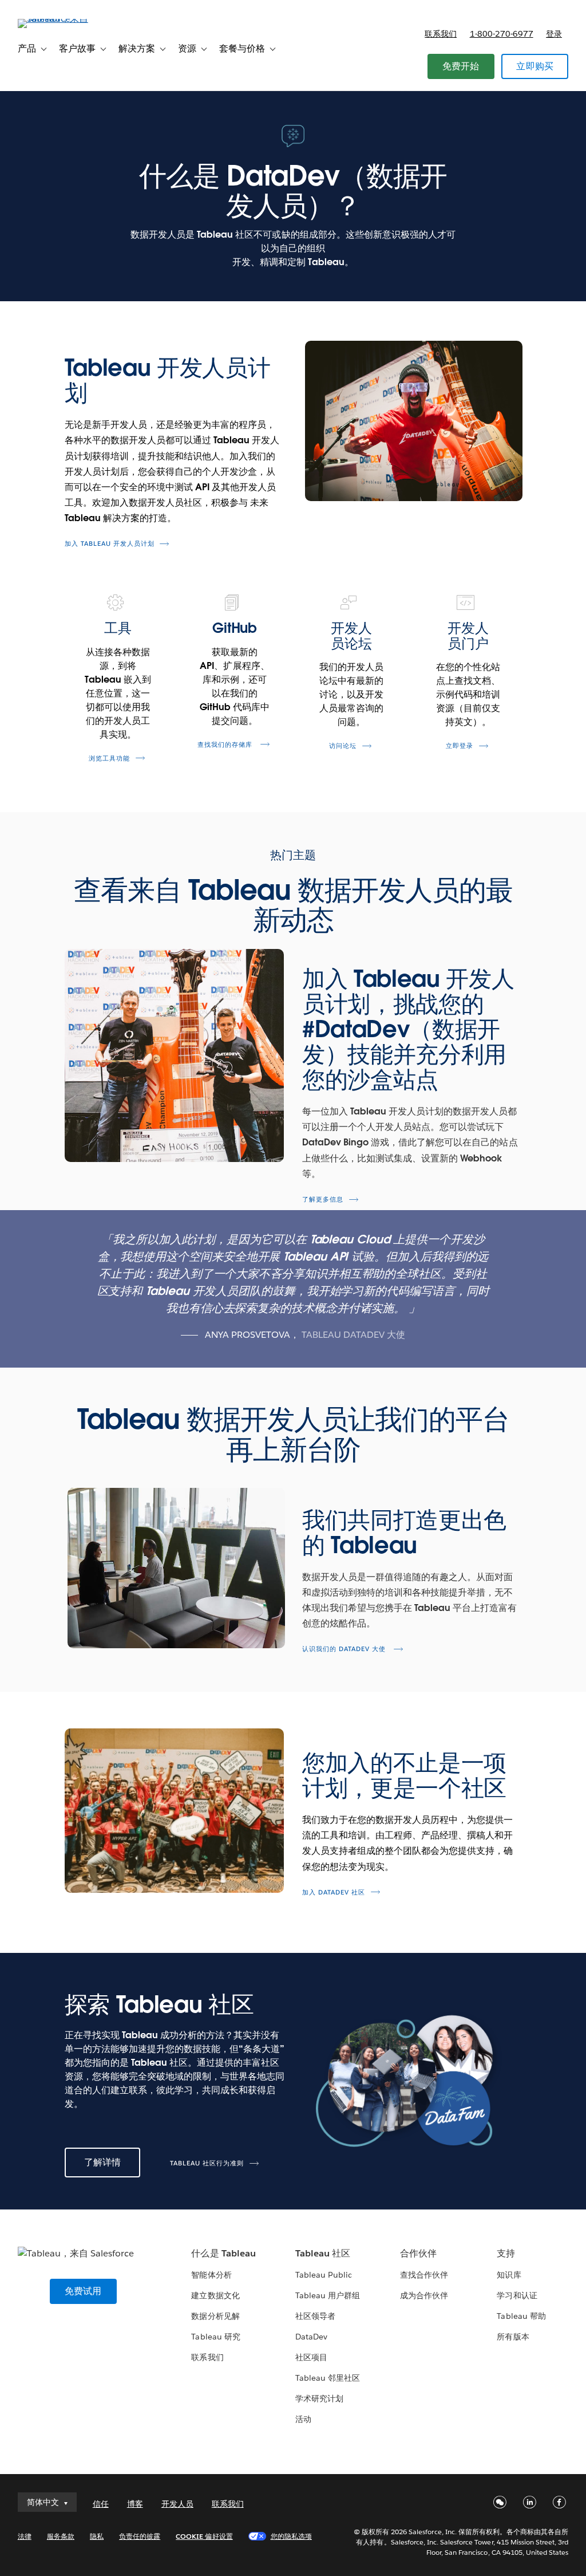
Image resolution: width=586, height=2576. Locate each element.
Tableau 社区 (323, 2253)
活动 (303, 2419)
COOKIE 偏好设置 (204, 2536)
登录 (554, 34)
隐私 (97, 2536)
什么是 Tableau (223, 2253)
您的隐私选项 (291, 2536)
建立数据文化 (215, 2295)
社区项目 (311, 2357)
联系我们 (441, 34)
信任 (101, 2504)
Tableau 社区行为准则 (207, 2163)
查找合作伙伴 (424, 2275)
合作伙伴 (418, 2253)
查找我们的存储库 (231, 745)
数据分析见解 (215, 2316)
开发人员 (177, 2504)
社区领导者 (315, 2316)
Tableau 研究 (215, 2337)
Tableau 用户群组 (328, 2295)
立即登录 (466, 746)
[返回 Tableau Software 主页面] (61, 19)
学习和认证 (517, 2295)
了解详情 (103, 2162)
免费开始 (461, 66)
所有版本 (513, 2337)
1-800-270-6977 (502, 34)
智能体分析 (211, 2275)
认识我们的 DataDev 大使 (345, 1649)
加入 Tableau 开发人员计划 (110, 544)
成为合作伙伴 (424, 2295)
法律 (25, 2536)
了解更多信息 (323, 1200)
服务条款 (61, 2536)
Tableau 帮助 (521, 2316)
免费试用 (83, 2291)
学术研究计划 (319, 2398)
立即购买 (535, 66)
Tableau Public (324, 2275)
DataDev (311, 2337)
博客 (135, 2504)
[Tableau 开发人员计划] (412, 421)
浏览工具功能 (109, 759)
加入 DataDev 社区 (334, 1892)
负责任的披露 (140, 2536)
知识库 (509, 2275)
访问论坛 (349, 746)
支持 (506, 2253)
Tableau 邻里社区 (328, 2378)
